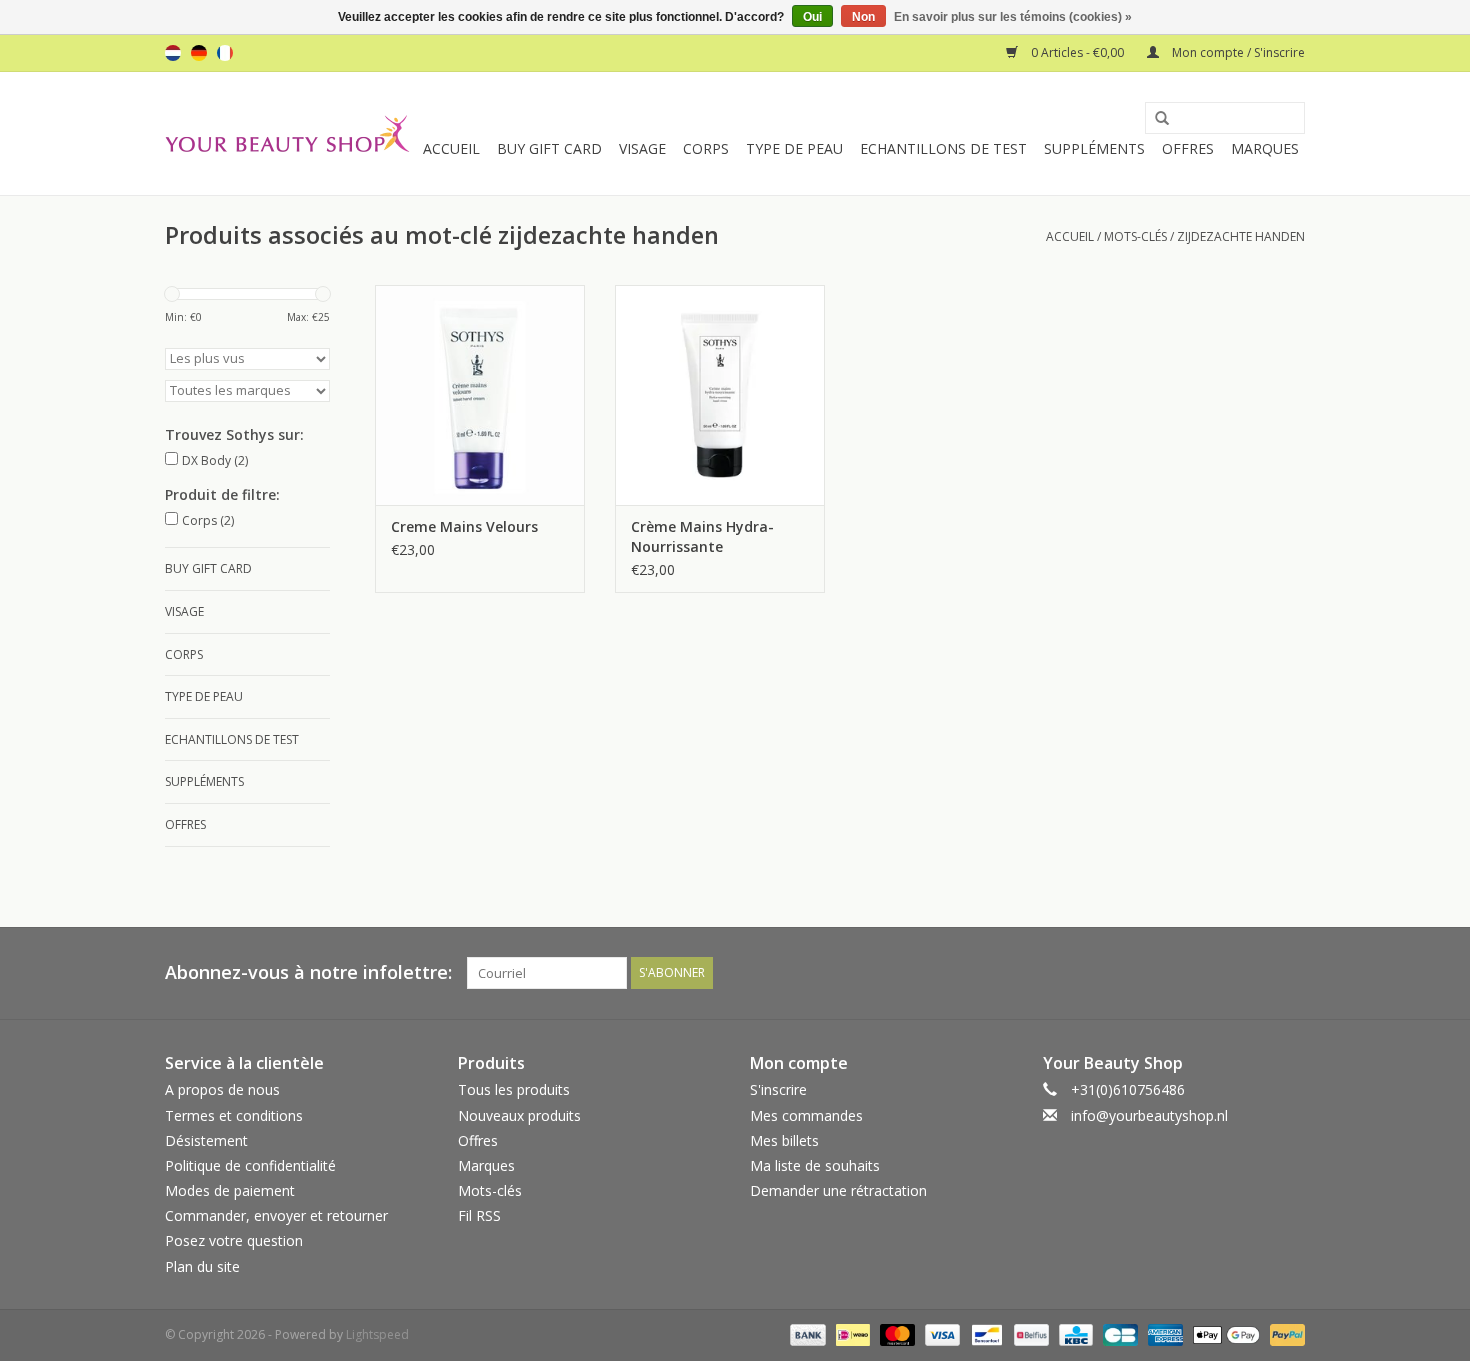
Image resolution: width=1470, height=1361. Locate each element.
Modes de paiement (230, 1190)
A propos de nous (222, 1089)
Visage (642, 148)
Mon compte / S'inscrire (1237, 52)
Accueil (451, 148)
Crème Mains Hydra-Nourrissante (702, 536)
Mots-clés (1135, 236)
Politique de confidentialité (250, 1165)
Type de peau (794, 148)
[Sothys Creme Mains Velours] (480, 395)
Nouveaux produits (519, 1115)
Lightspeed (377, 1334)
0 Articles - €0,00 (1077, 52)
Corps (706, 148)
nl (173, 53)
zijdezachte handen (1241, 236)
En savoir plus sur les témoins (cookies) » (1013, 17)
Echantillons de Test (943, 148)
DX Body (215, 460)
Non (863, 17)
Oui (812, 17)
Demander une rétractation (838, 1190)
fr (225, 53)
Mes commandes (806, 1115)
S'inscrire (778, 1089)
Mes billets (784, 1140)
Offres (1188, 148)
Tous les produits (514, 1089)
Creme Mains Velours (464, 526)
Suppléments (1094, 148)
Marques (1265, 148)
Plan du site (202, 1266)
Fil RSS (479, 1215)
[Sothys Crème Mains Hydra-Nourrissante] (720, 395)
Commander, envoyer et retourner (276, 1215)
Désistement (206, 1140)
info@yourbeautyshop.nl (1149, 1115)
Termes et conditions (234, 1115)
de (199, 53)
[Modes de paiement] (805, 1333)
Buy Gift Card (549, 148)
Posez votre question (234, 1240)
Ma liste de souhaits (815, 1165)
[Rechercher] (1155, 119)
